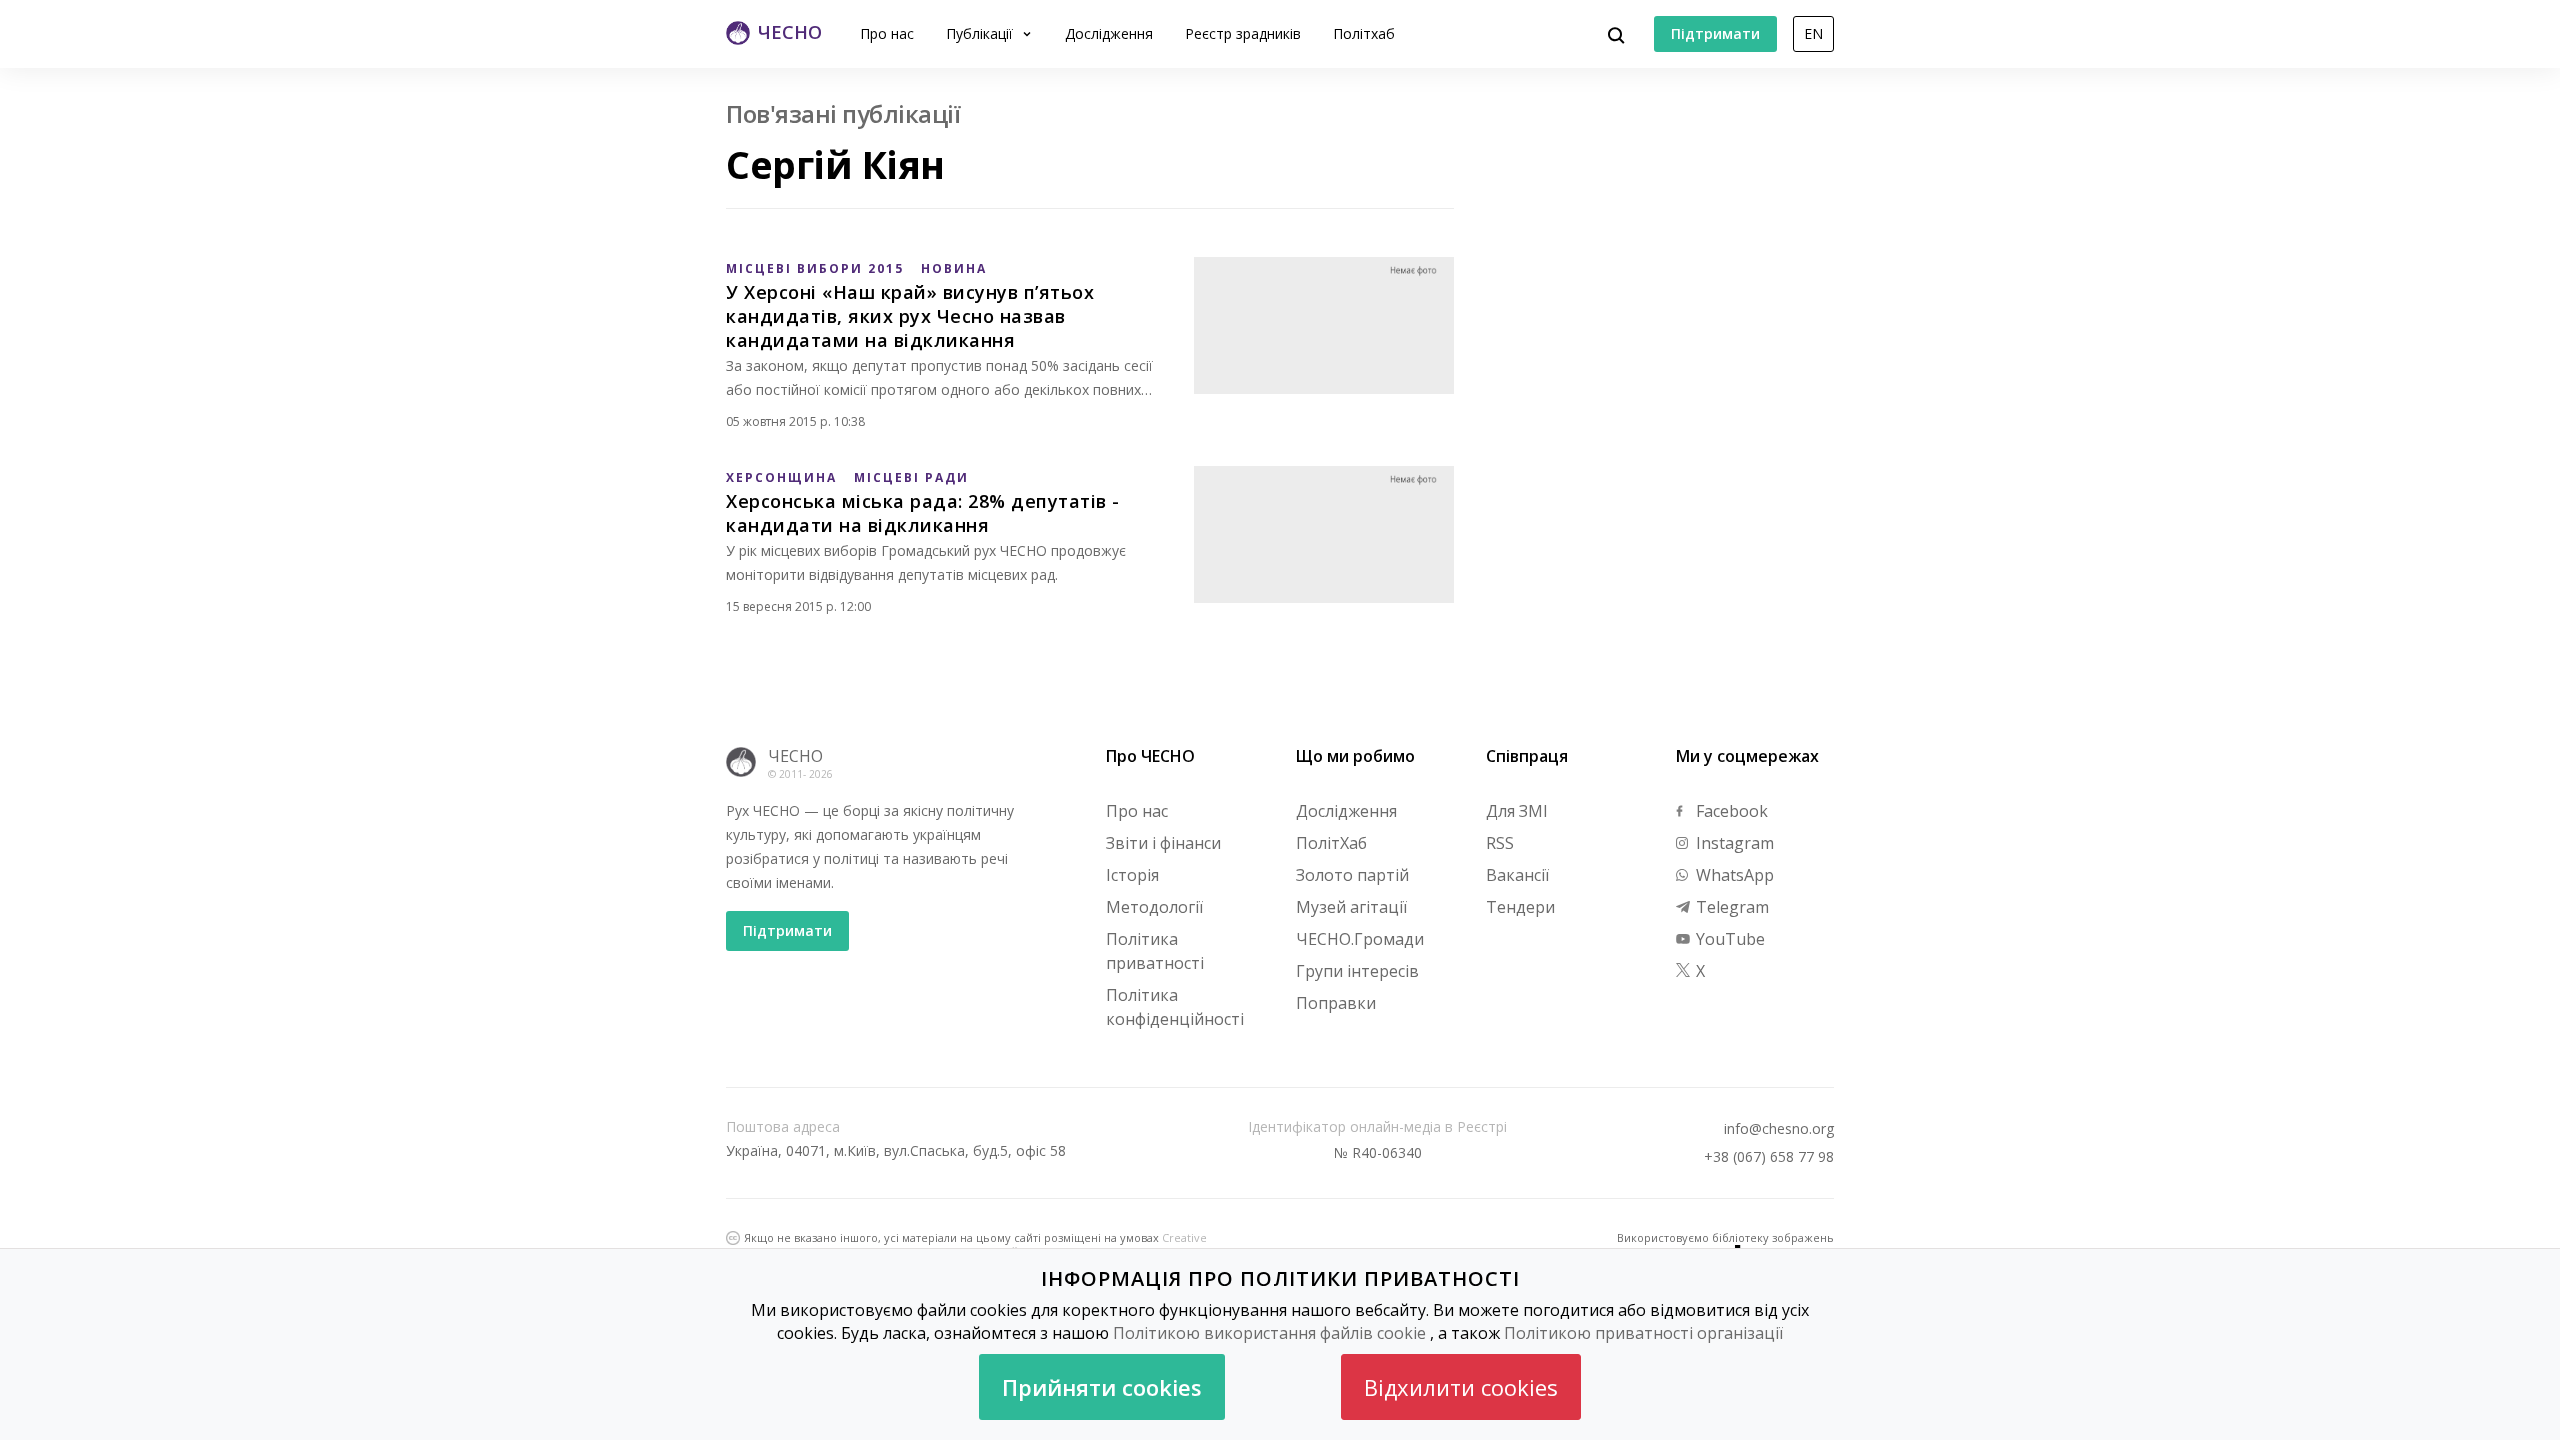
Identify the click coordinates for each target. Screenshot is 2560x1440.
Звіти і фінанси (1163, 843)
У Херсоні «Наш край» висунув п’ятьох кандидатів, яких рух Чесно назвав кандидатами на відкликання (910, 316)
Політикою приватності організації (1643, 1333)
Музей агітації (1351, 907)
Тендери (1520, 907)
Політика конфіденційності (1175, 1007)
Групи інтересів (1357, 971)
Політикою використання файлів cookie (1269, 1333)
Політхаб (1364, 33)
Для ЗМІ (1517, 811)
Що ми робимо (1355, 756)
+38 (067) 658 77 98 (1769, 1157)
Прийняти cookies (1102, 1387)
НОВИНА (954, 268)
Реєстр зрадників (1243, 33)
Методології (1154, 907)
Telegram (1730, 907)
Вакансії (1517, 875)
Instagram (1733, 843)
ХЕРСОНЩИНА (781, 477)
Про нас (887, 33)
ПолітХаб (1331, 843)
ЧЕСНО (795, 756)
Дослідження (1109, 33)
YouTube (1728, 939)
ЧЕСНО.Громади (1360, 939)
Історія (1132, 875)
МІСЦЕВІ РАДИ (911, 477)
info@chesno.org (1779, 1129)
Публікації (981, 33)
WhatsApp (1733, 875)
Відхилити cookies (1461, 1387)
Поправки (1336, 1003)
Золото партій (1352, 875)
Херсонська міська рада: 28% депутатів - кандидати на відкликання (923, 513)
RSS (1500, 843)
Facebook (1730, 811)
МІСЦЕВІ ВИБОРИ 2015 (815, 268)
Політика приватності (1155, 951)
